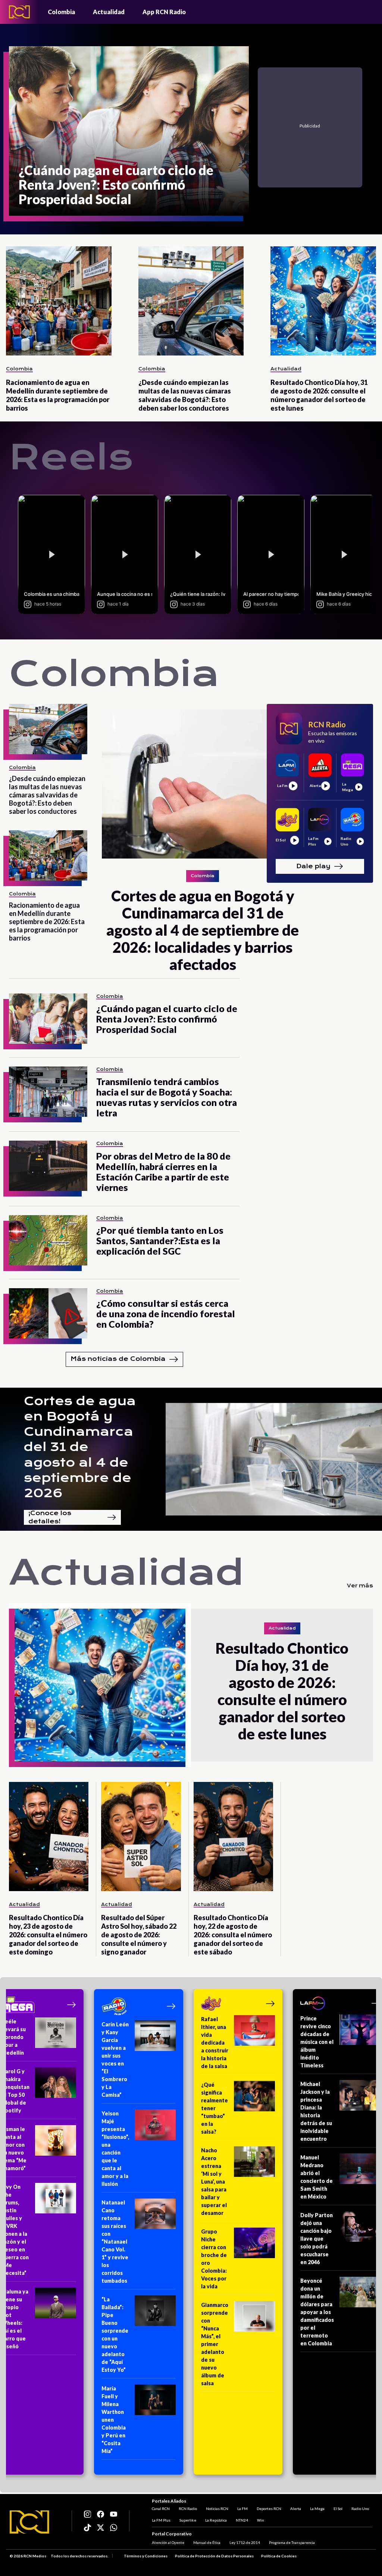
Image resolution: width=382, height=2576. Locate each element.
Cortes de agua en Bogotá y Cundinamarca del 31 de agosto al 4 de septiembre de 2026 (80, 1447)
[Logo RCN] (29, 2522)
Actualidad (109, 12)
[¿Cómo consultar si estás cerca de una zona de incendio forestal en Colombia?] (48, 1313)
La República (216, 2520)
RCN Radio (188, 2509)
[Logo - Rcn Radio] (19, 12)
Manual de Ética (207, 2542)
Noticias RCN (217, 2509)
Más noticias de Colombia (118, 1359)
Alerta (296, 2509)
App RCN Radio (164, 12)
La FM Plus (161, 2520)
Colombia (61, 12)
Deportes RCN (269, 2509)
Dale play (313, 866)
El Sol (338, 2509)
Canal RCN (161, 2509)
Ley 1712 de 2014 (245, 2542)
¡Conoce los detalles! (50, 1517)
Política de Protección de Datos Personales (214, 2556)
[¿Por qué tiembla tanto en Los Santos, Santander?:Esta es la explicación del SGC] (48, 1240)
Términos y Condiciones (146, 2556)
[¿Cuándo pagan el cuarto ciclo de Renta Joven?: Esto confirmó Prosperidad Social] (48, 1019)
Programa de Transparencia (292, 2542)
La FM (242, 2509)
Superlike (188, 2520)
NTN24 (242, 2520)
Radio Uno (360, 2509)
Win (261, 2520)
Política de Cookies (279, 2556)
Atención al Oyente (168, 2542)
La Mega (317, 2509)
